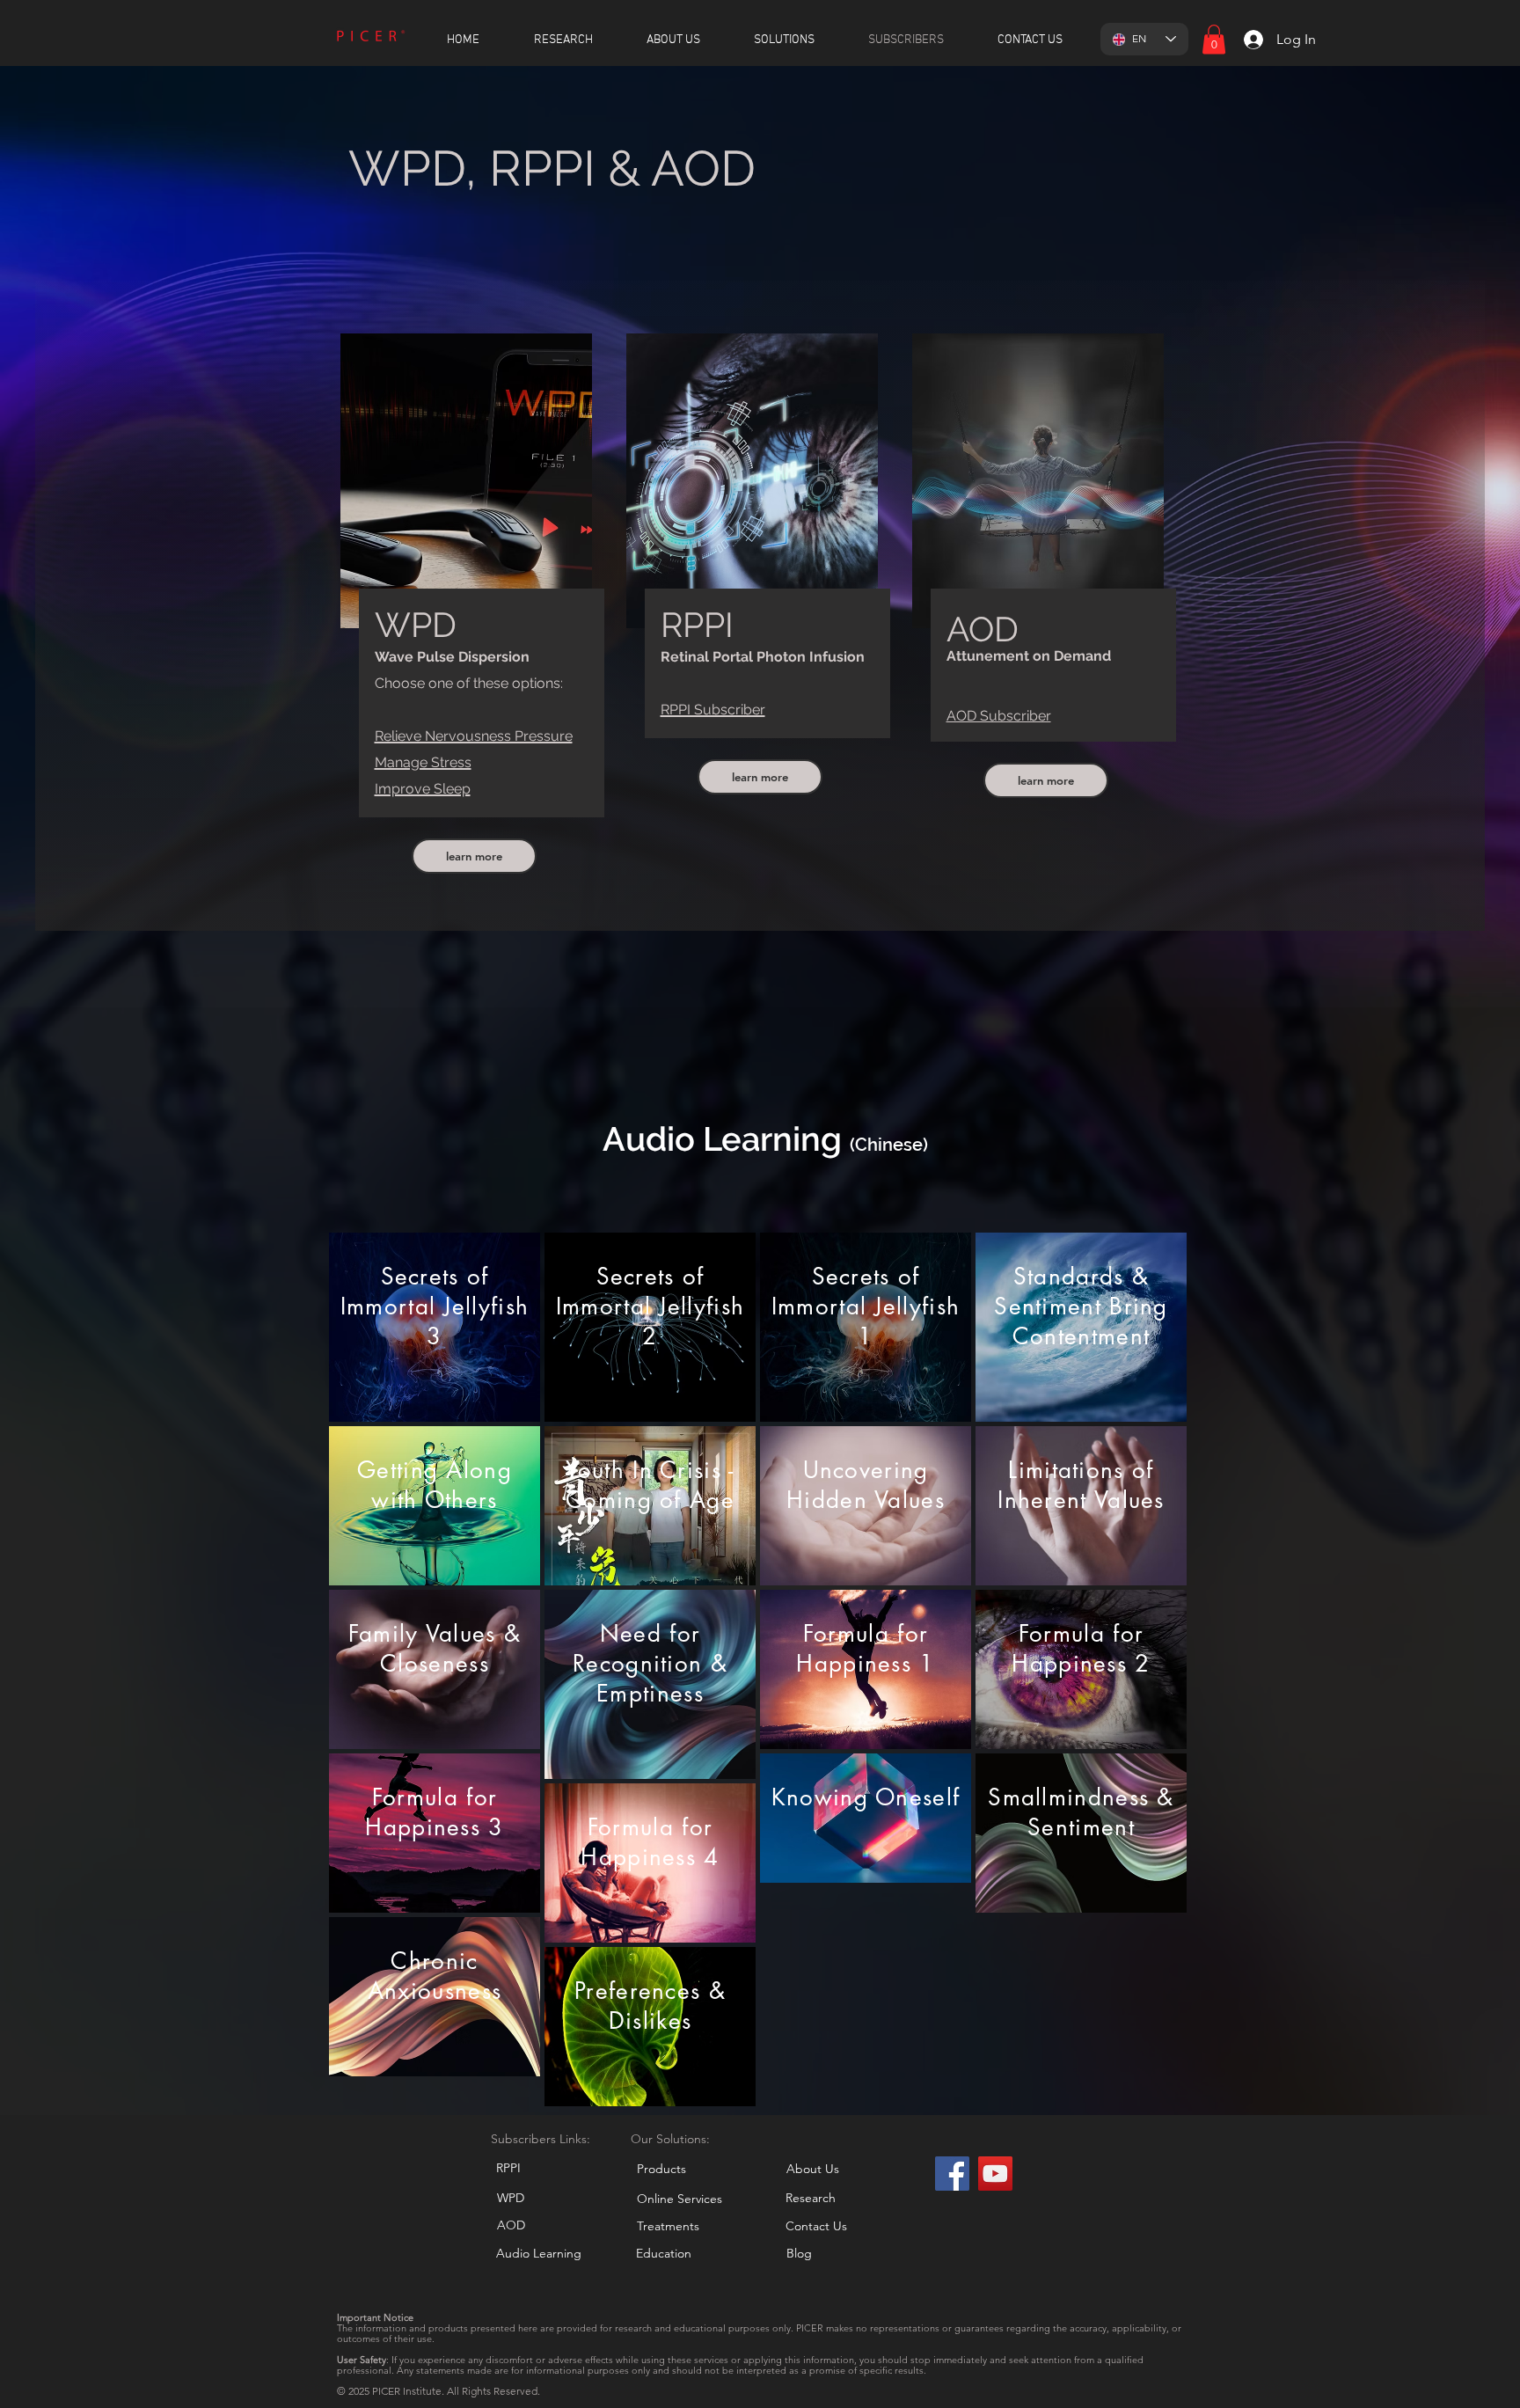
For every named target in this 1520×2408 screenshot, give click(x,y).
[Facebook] (952, 2174)
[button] (1214, 39)
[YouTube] (995, 2174)
